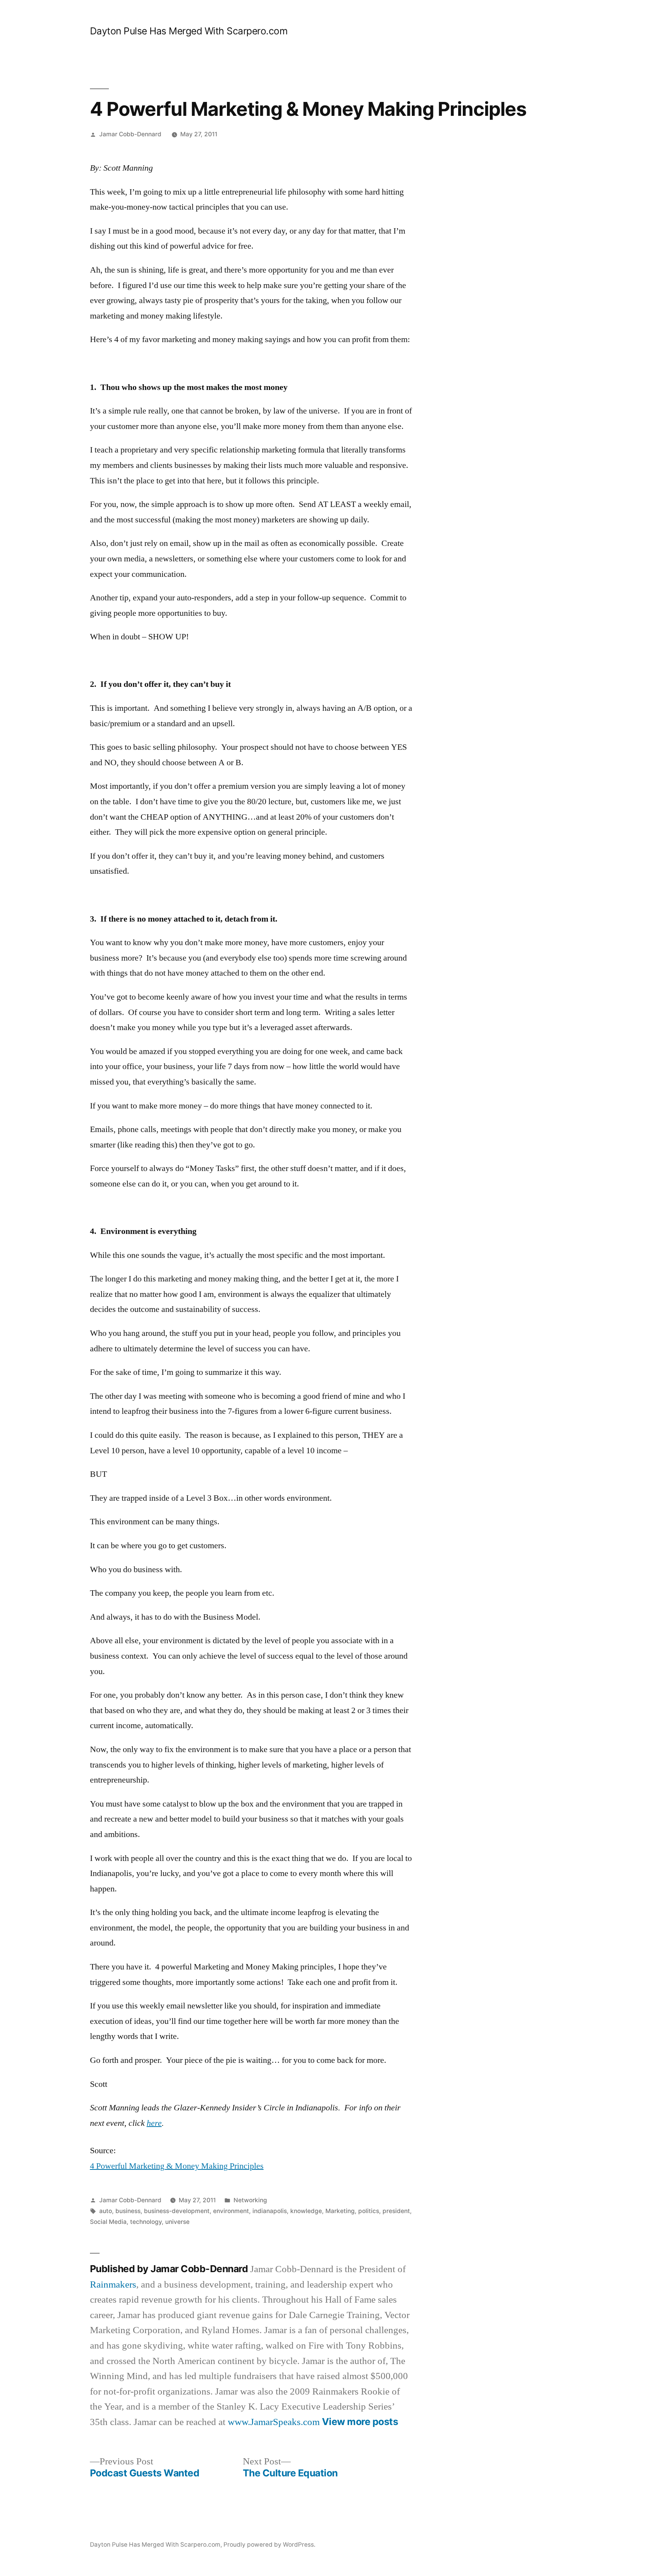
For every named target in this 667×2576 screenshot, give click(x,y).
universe (177, 2222)
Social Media (108, 2222)
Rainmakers (113, 2285)
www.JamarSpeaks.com (274, 2422)
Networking (250, 2200)
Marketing (340, 2211)
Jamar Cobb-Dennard (130, 134)
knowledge (306, 2211)
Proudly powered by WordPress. (269, 2545)
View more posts (360, 2422)
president (396, 2211)
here (154, 2123)
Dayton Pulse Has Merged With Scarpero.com (189, 31)
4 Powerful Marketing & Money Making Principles (177, 2166)
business (128, 2211)
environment (231, 2211)
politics (369, 2211)
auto (106, 2211)
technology (146, 2222)
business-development (177, 2211)
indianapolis (270, 2211)
